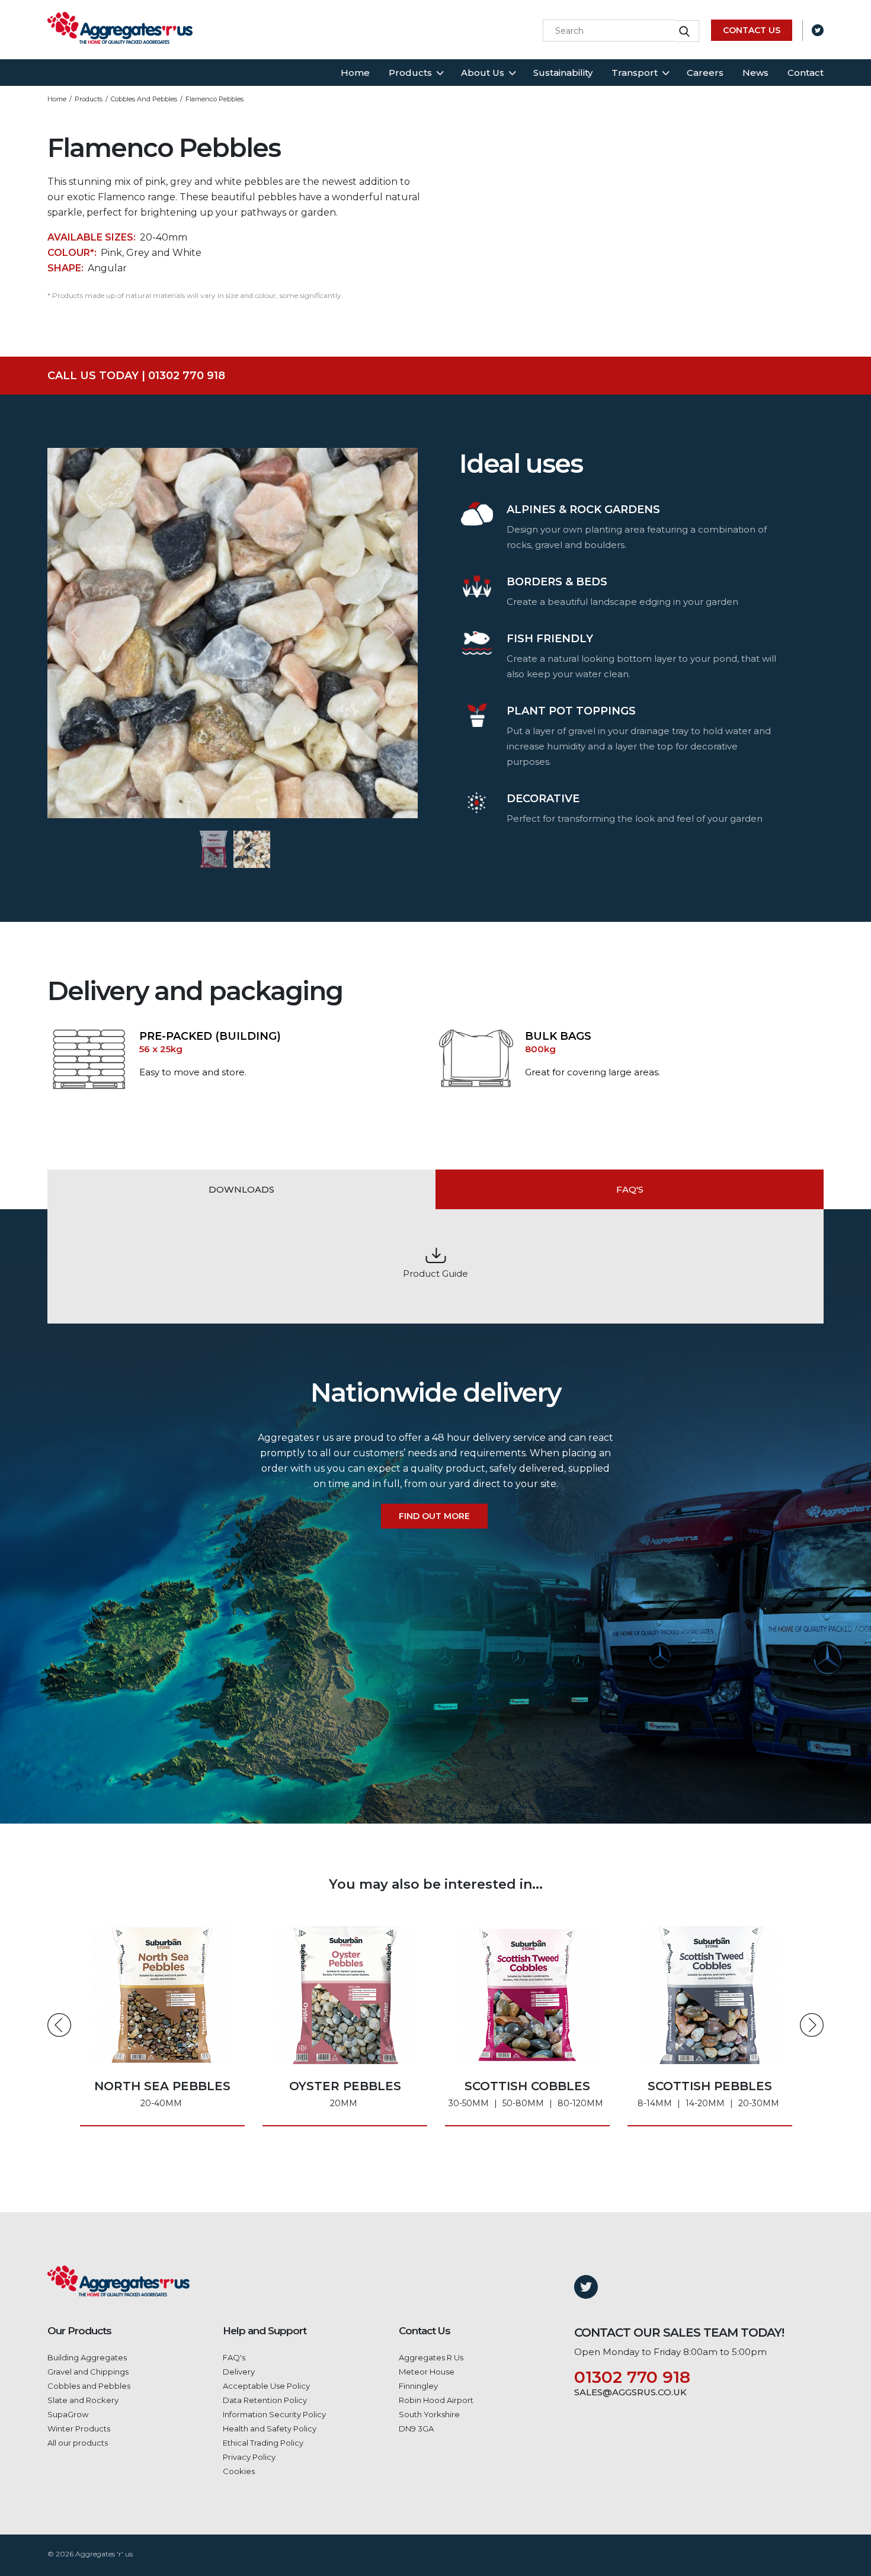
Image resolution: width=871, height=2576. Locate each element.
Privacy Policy (249, 2457)
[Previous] (75, 633)
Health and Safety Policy (270, 2428)
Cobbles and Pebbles (89, 2386)
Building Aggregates (87, 2357)
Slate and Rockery (83, 2400)
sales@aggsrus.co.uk (630, 2392)
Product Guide (435, 1273)
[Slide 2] (252, 849)
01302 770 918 (632, 2377)
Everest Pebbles (710, 2094)
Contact (806, 73)
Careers (705, 73)
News (755, 73)
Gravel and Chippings (88, 2372)
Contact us (752, 30)
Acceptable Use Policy (266, 2386)
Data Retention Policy (265, 2400)
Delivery (239, 2372)
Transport (635, 73)
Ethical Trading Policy (263, 2443)
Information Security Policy (274, 2414)
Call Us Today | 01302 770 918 (136, 376)
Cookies (239, 2471)
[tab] (241, 1190)
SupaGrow (68, 2414)
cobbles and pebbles (144, 99)
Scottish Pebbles (526, 2094)
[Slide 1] (214, 849)
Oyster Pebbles (163, 2094)
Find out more (434, 1516)
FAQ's (234, 2357)
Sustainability (563, 73)
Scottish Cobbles (343, 2094)
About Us (483, 73)
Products (410, 73)
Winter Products (79, 2428)
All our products (78, 2443)
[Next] (390, 633)
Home (355, 73)
